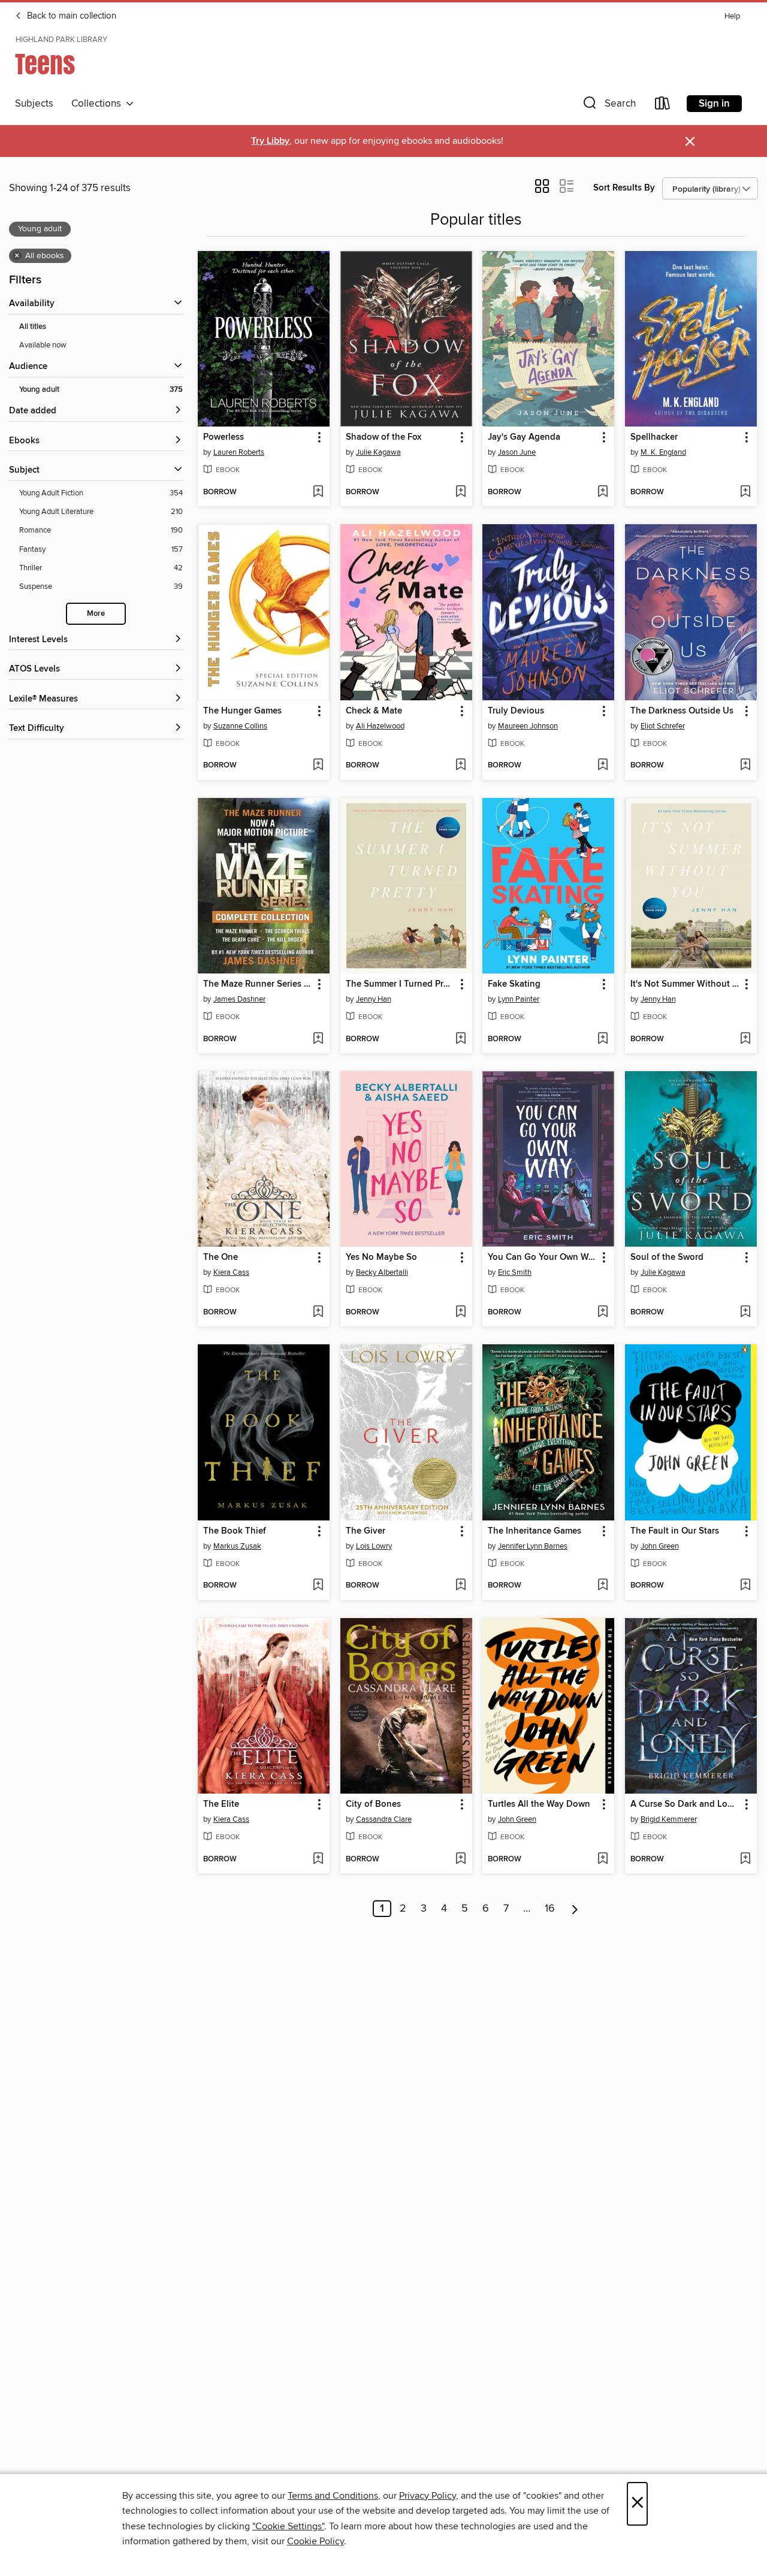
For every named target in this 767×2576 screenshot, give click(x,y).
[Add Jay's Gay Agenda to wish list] (603, 492)
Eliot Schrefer (663, 726)
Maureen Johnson (528, 726)
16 (550, 1909)
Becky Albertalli (382, 1272)
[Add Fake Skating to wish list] (603, 1039)
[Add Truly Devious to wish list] (603, 766)
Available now (43, 345)
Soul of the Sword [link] (667, 1257)
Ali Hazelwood (380, 726)
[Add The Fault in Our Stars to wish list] (745, 1586)
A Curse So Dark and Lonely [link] (685, 1804)
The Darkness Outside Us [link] (682, 711)
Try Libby (270, 141)
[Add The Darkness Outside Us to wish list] (745, 766)
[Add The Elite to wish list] (318, 1860)
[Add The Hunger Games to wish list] (318, 766)
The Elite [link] (221, 1804)
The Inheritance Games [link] (535, 1531)
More (96, 614)
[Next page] (575, 1909)
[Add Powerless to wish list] (318, 492)
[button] (608, 106)
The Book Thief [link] (235, 1531)
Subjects (34, 104)
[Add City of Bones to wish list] (460, 1860)
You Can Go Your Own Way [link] (543, 1257)
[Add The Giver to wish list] (460, 1586)
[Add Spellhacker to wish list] (745, 492)
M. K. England (663, 452)
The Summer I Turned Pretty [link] (401, 984)
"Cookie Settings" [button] (288, 2526)
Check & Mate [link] (374, 711)
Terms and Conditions (333, 2496)
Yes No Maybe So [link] (381, 1257)
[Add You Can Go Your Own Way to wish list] (603, 1313)
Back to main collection (70, 16)
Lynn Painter (519, 999)
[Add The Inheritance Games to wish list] (603, 1586)
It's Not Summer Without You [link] (685, 984)
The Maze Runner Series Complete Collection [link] (258, 984)
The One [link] (221, 1257)
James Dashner (239, 999)
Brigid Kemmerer (669, 1819)
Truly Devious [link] (516, 711)
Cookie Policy (315, 2541)
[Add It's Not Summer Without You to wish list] (745, 1039)
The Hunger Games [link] (242, 711)
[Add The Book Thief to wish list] (318, 1586)
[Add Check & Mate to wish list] (460, 766)
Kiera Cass (231, 1272)
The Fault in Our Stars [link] (675, 1531)
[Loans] (663, 106)
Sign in (714, 104)
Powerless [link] (224, 437)
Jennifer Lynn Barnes (533, 1546)
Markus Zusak (237, 1546)
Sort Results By (624, 188)
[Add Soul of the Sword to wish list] (745, 1313)
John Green (660, 1546)
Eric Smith (515, 1272)
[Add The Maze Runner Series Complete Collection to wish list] (318, 1039)
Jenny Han (374, 999)
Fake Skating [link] (514, 984)
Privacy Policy (428, 2496)
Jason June (517, 452)
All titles (33, 327)
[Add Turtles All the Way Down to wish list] (603, 1860)
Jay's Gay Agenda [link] (524, 437)
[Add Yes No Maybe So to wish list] (460, 1313)
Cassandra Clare (384, 1819)
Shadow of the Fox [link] (383, 437)
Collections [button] (99, 104)
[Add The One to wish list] (318, 1313)
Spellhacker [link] (654, 437)
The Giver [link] (366, 1531)
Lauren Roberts (239, 452)
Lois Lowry (374, 1546)
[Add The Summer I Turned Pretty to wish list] (460, 1039)
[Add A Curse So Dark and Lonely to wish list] (745, 1860)
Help (732, 16)
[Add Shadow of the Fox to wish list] (460, 492)
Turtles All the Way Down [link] (539, 1804)
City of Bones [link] (373, 1804)
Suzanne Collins (240, 726)
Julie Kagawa (378, 452)
